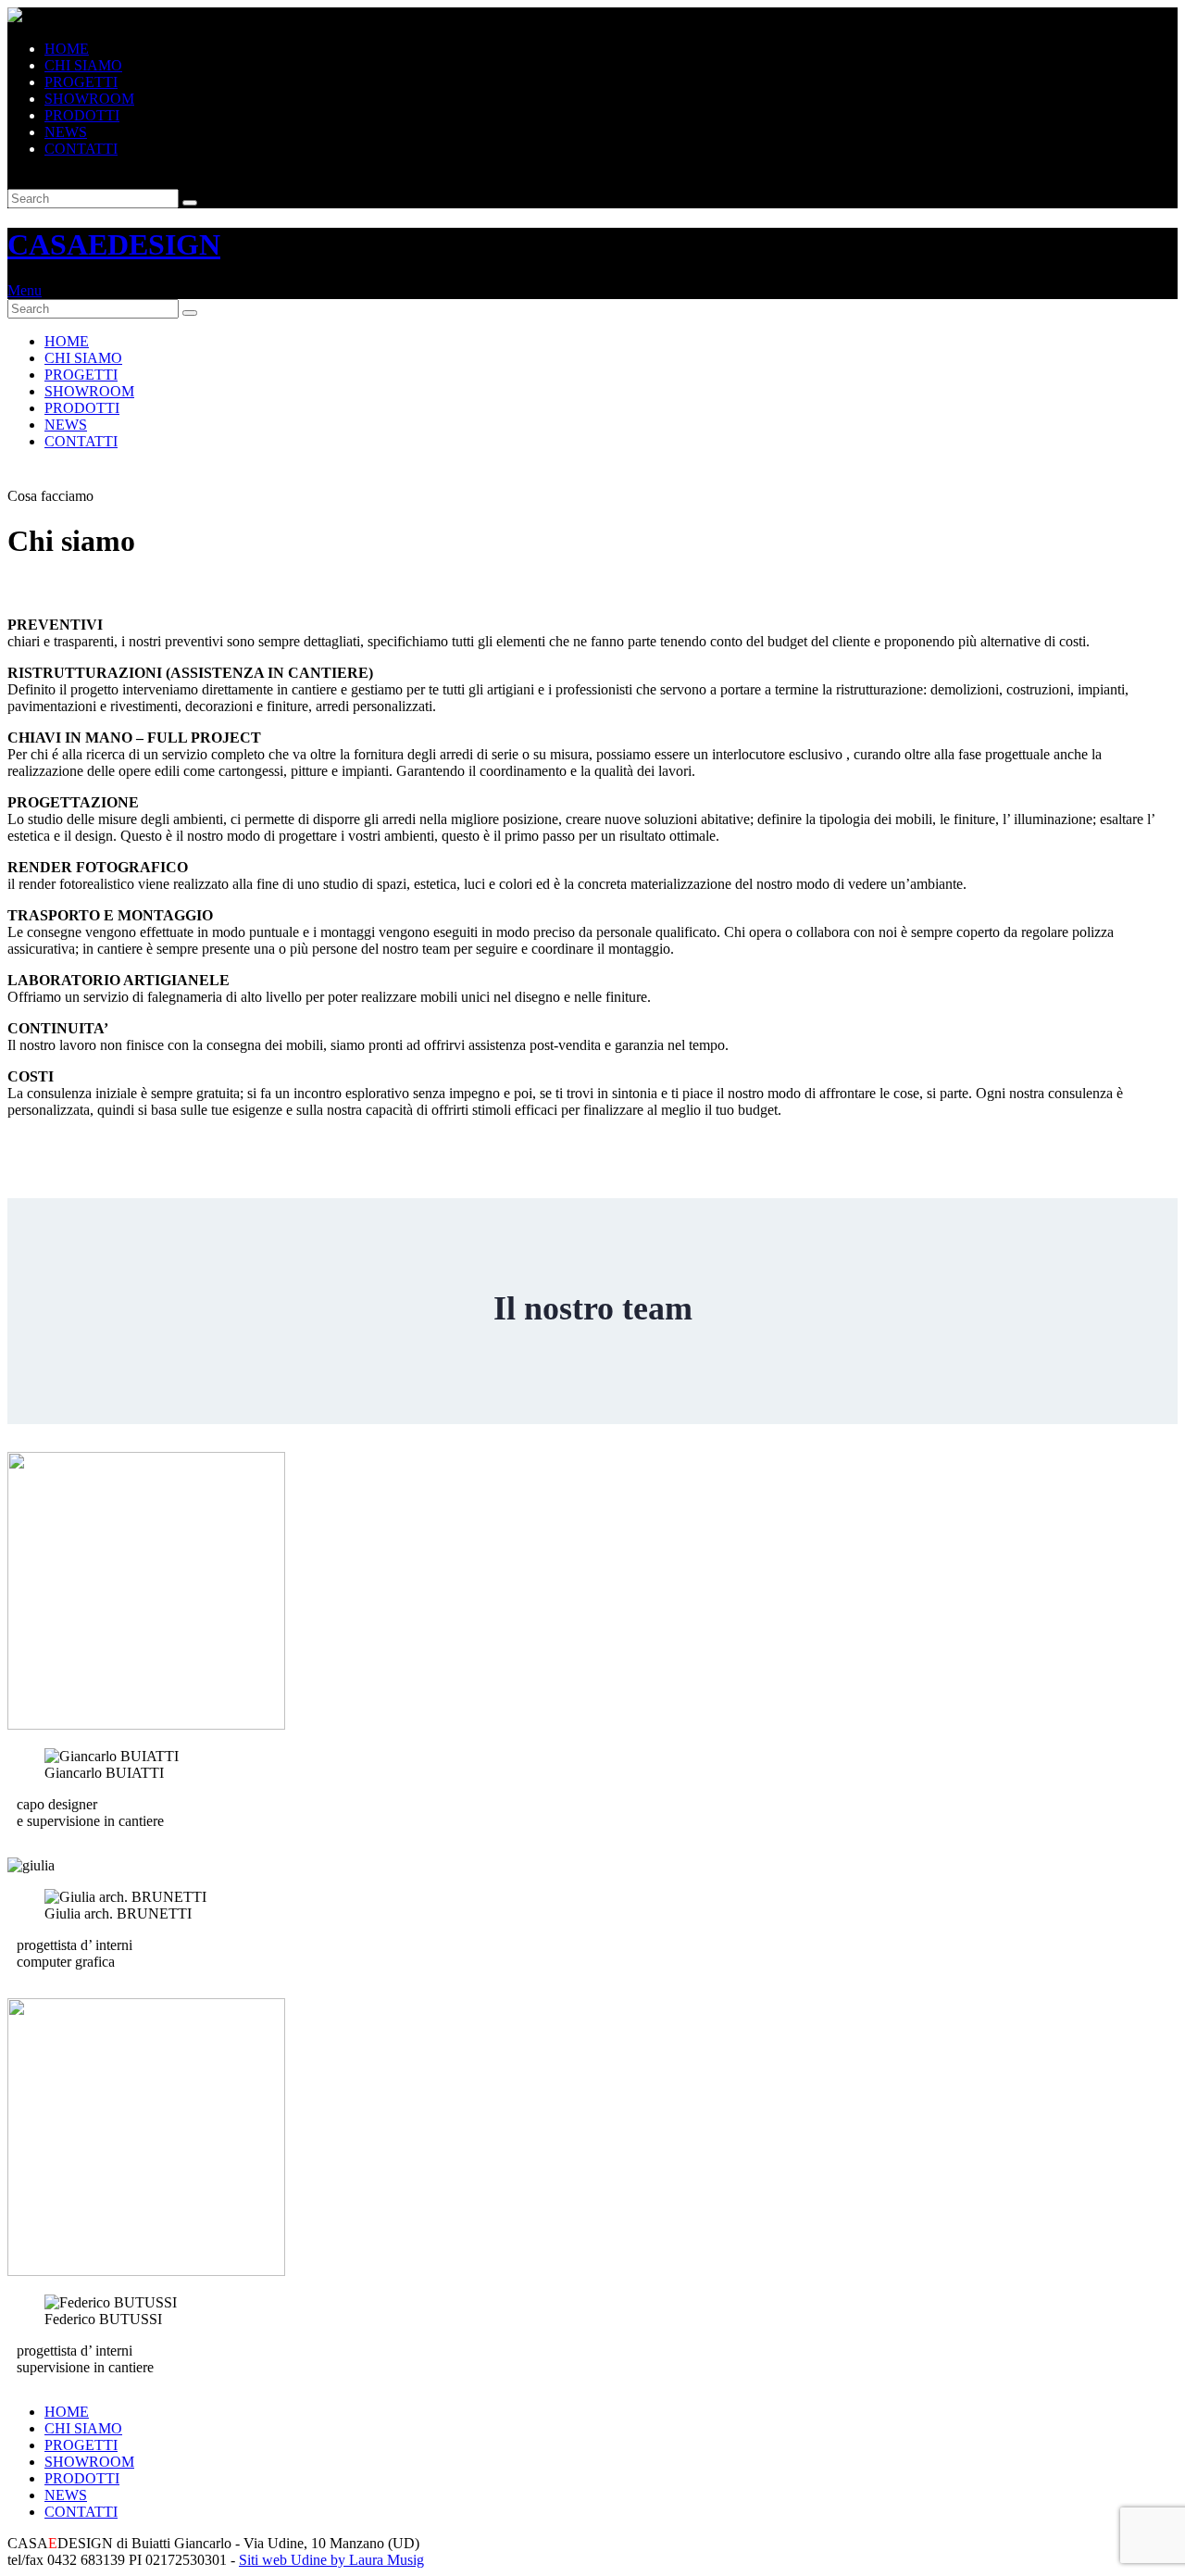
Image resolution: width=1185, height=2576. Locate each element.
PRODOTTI (82, 115)
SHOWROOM (89, 99)
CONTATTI (81, 149)
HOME (67, 49)
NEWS (66, 132)
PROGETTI (81, 82)
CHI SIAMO (83, 65)
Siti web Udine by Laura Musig (331, 2560)
